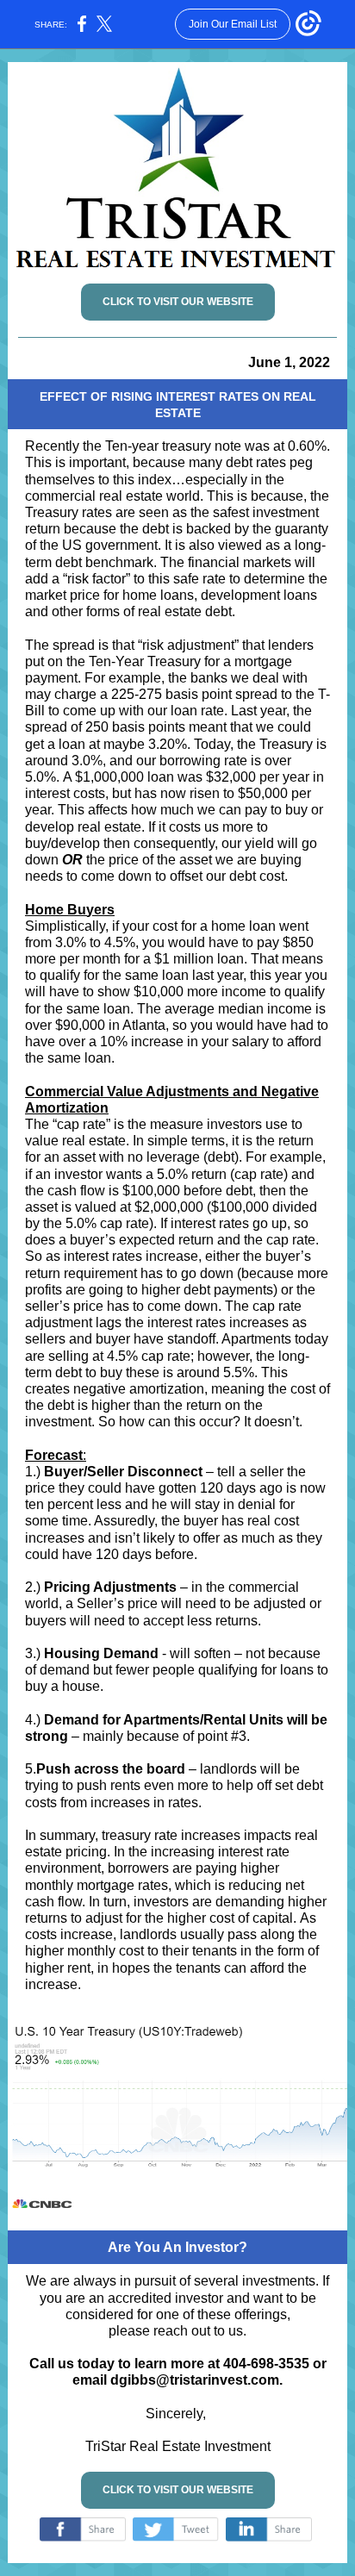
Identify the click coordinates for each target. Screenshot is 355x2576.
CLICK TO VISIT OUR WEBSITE (178, 302)
